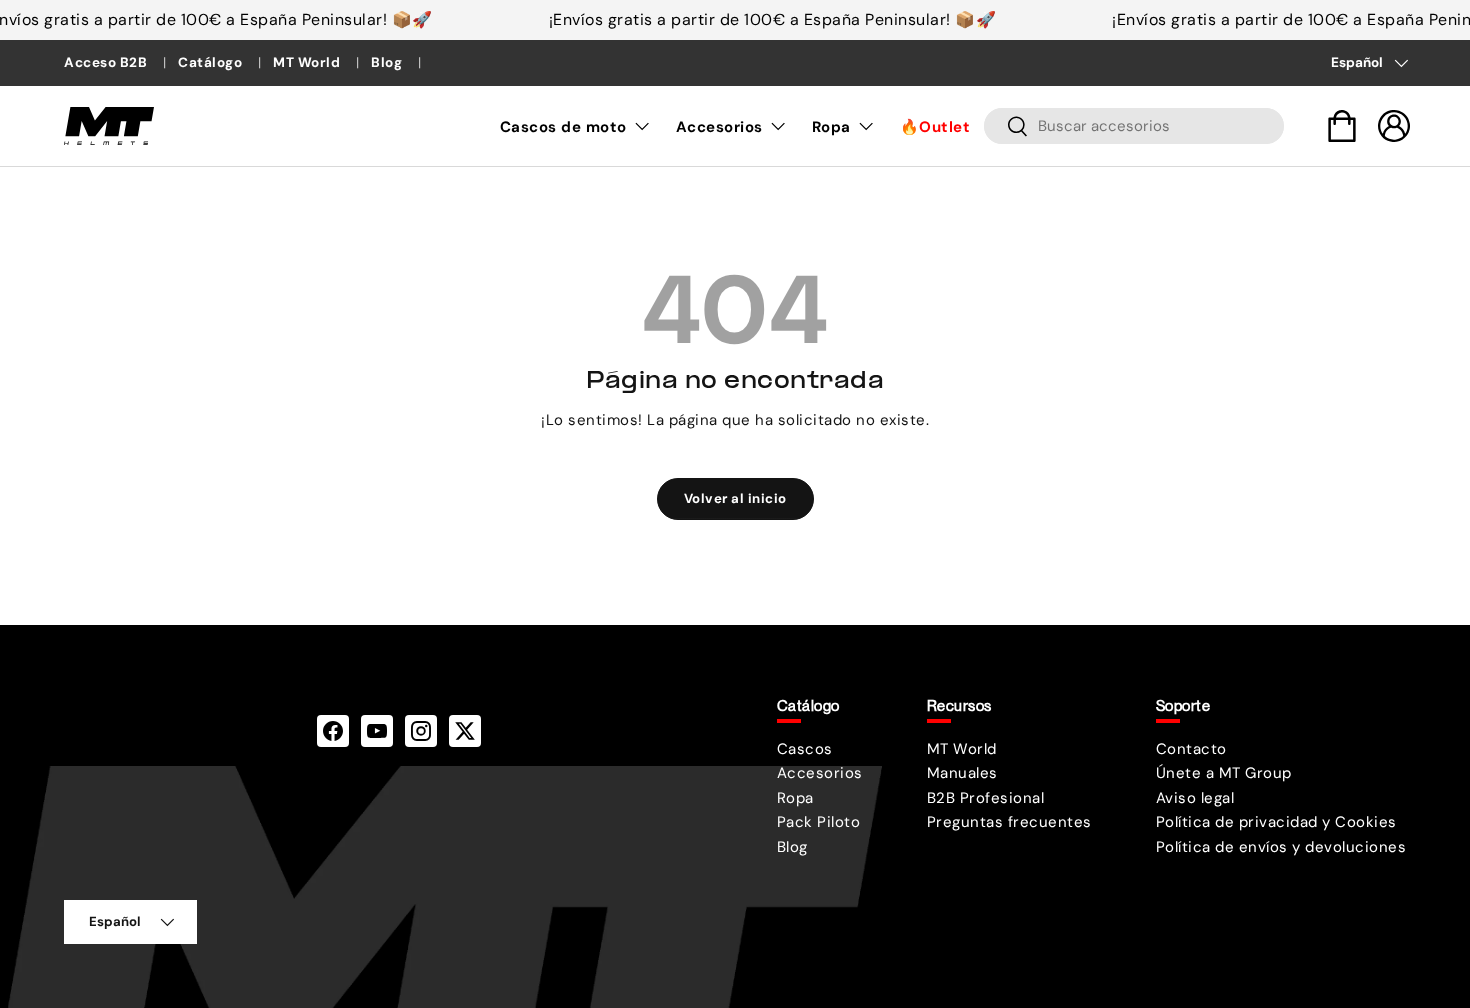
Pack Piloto (819, 822)
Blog (388, 62)
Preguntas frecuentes (1009, 822)
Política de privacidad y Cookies (1276, 822)
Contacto (1191, 749)
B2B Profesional (986, 798)
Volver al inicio (735, 498)
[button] (1342, 126)
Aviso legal (1195, 798)
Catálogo (212, 62)
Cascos (805, 749)
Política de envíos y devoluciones (1281, 847)
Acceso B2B (107, 62)
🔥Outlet (935, 127)
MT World (308, 62)
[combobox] (1134, 126)
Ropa (831, 127)
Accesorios (719, 127)
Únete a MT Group (1224, 773)
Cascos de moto (563, 127)
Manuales (962, 773)
